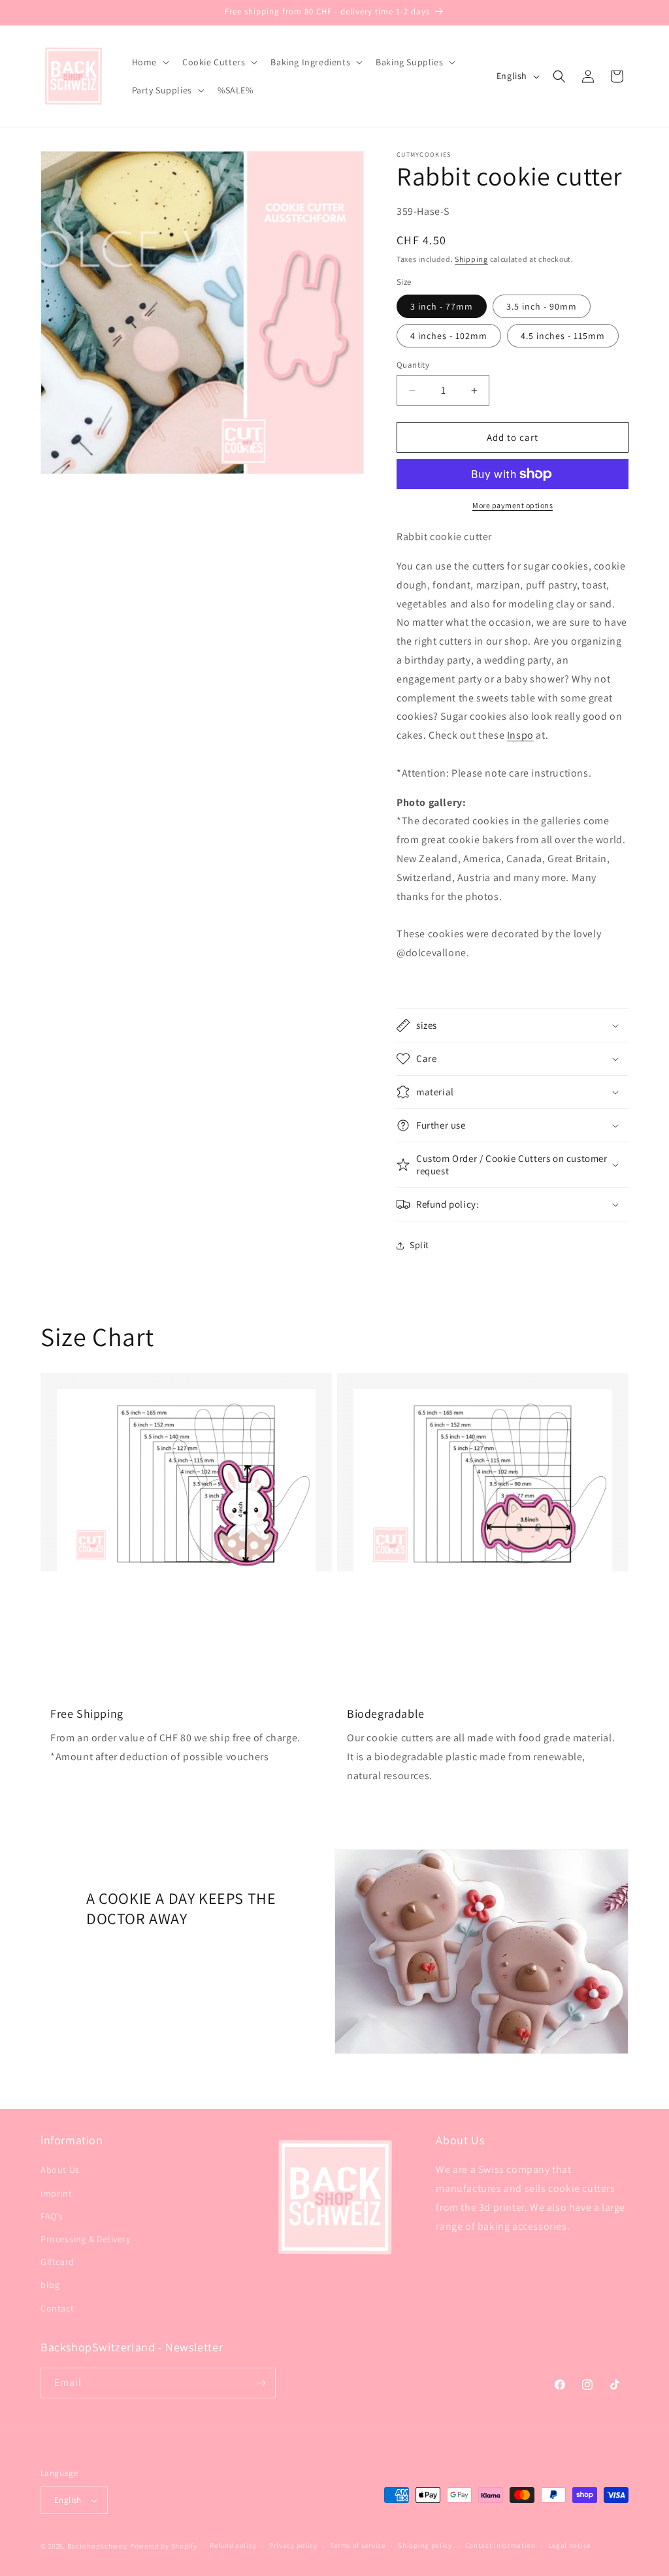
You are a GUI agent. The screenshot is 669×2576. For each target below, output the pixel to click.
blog (50, 2285)
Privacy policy (293, 2545)
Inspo (520, 735)
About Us (60, 2170)
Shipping (471, 259)
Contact (57, 2308)
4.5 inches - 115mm (563, 336)
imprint (56, 2193)
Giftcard (57, 2262)
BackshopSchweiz (98, 2546)
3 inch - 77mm (442, 306)
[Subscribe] (261, 2383)
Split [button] (419, 1245)
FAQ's (52, 2216)
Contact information (500, 2545)
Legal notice (570, 2545)
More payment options (513, 505)
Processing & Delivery (86, 2239)
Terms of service (357, 2545)
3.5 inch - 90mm (542, 306)
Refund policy (233, 2545)
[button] (149, 62)
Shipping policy (425, 2545)
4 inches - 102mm (449, 336)
